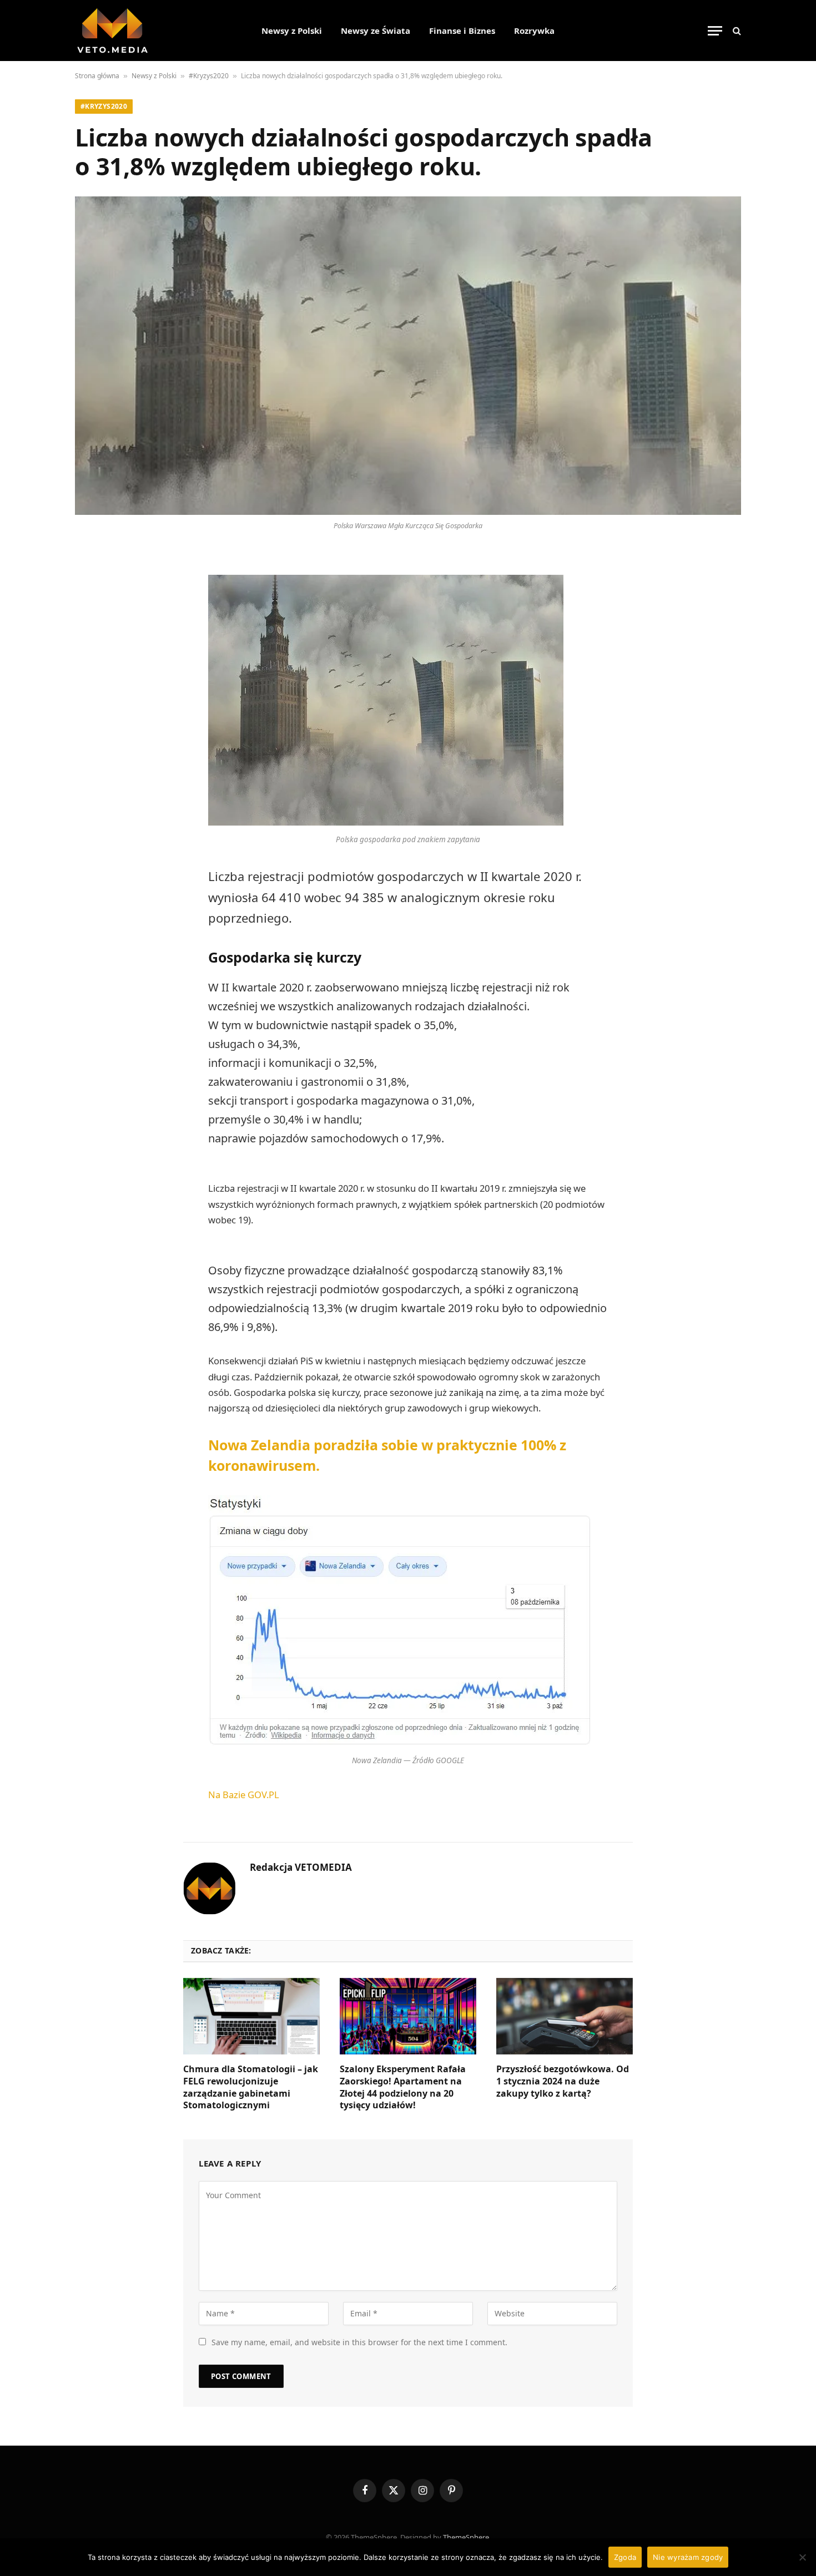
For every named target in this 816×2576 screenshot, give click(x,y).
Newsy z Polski (292, 31)
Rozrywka (534, 31)
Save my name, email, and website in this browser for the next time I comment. (359, 2342)
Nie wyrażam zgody (688, 2557)
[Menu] (715, 31)
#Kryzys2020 (209, 76)
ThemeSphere (466, 2537)
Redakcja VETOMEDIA (301, 1868)
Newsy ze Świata (376, 31)
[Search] (736, 31)
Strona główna (97, 76)
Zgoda (625, 2557)
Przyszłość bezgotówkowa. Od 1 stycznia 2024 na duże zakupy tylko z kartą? (563, 2081)
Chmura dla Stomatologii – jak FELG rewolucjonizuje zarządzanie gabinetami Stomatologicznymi (251, 2087)
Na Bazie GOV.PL (244, 1795)
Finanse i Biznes (462, 31)
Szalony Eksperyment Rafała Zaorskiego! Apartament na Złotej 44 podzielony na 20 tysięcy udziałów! (403, 2087)
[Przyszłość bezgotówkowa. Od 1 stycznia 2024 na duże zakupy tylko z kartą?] (565, 2016)
